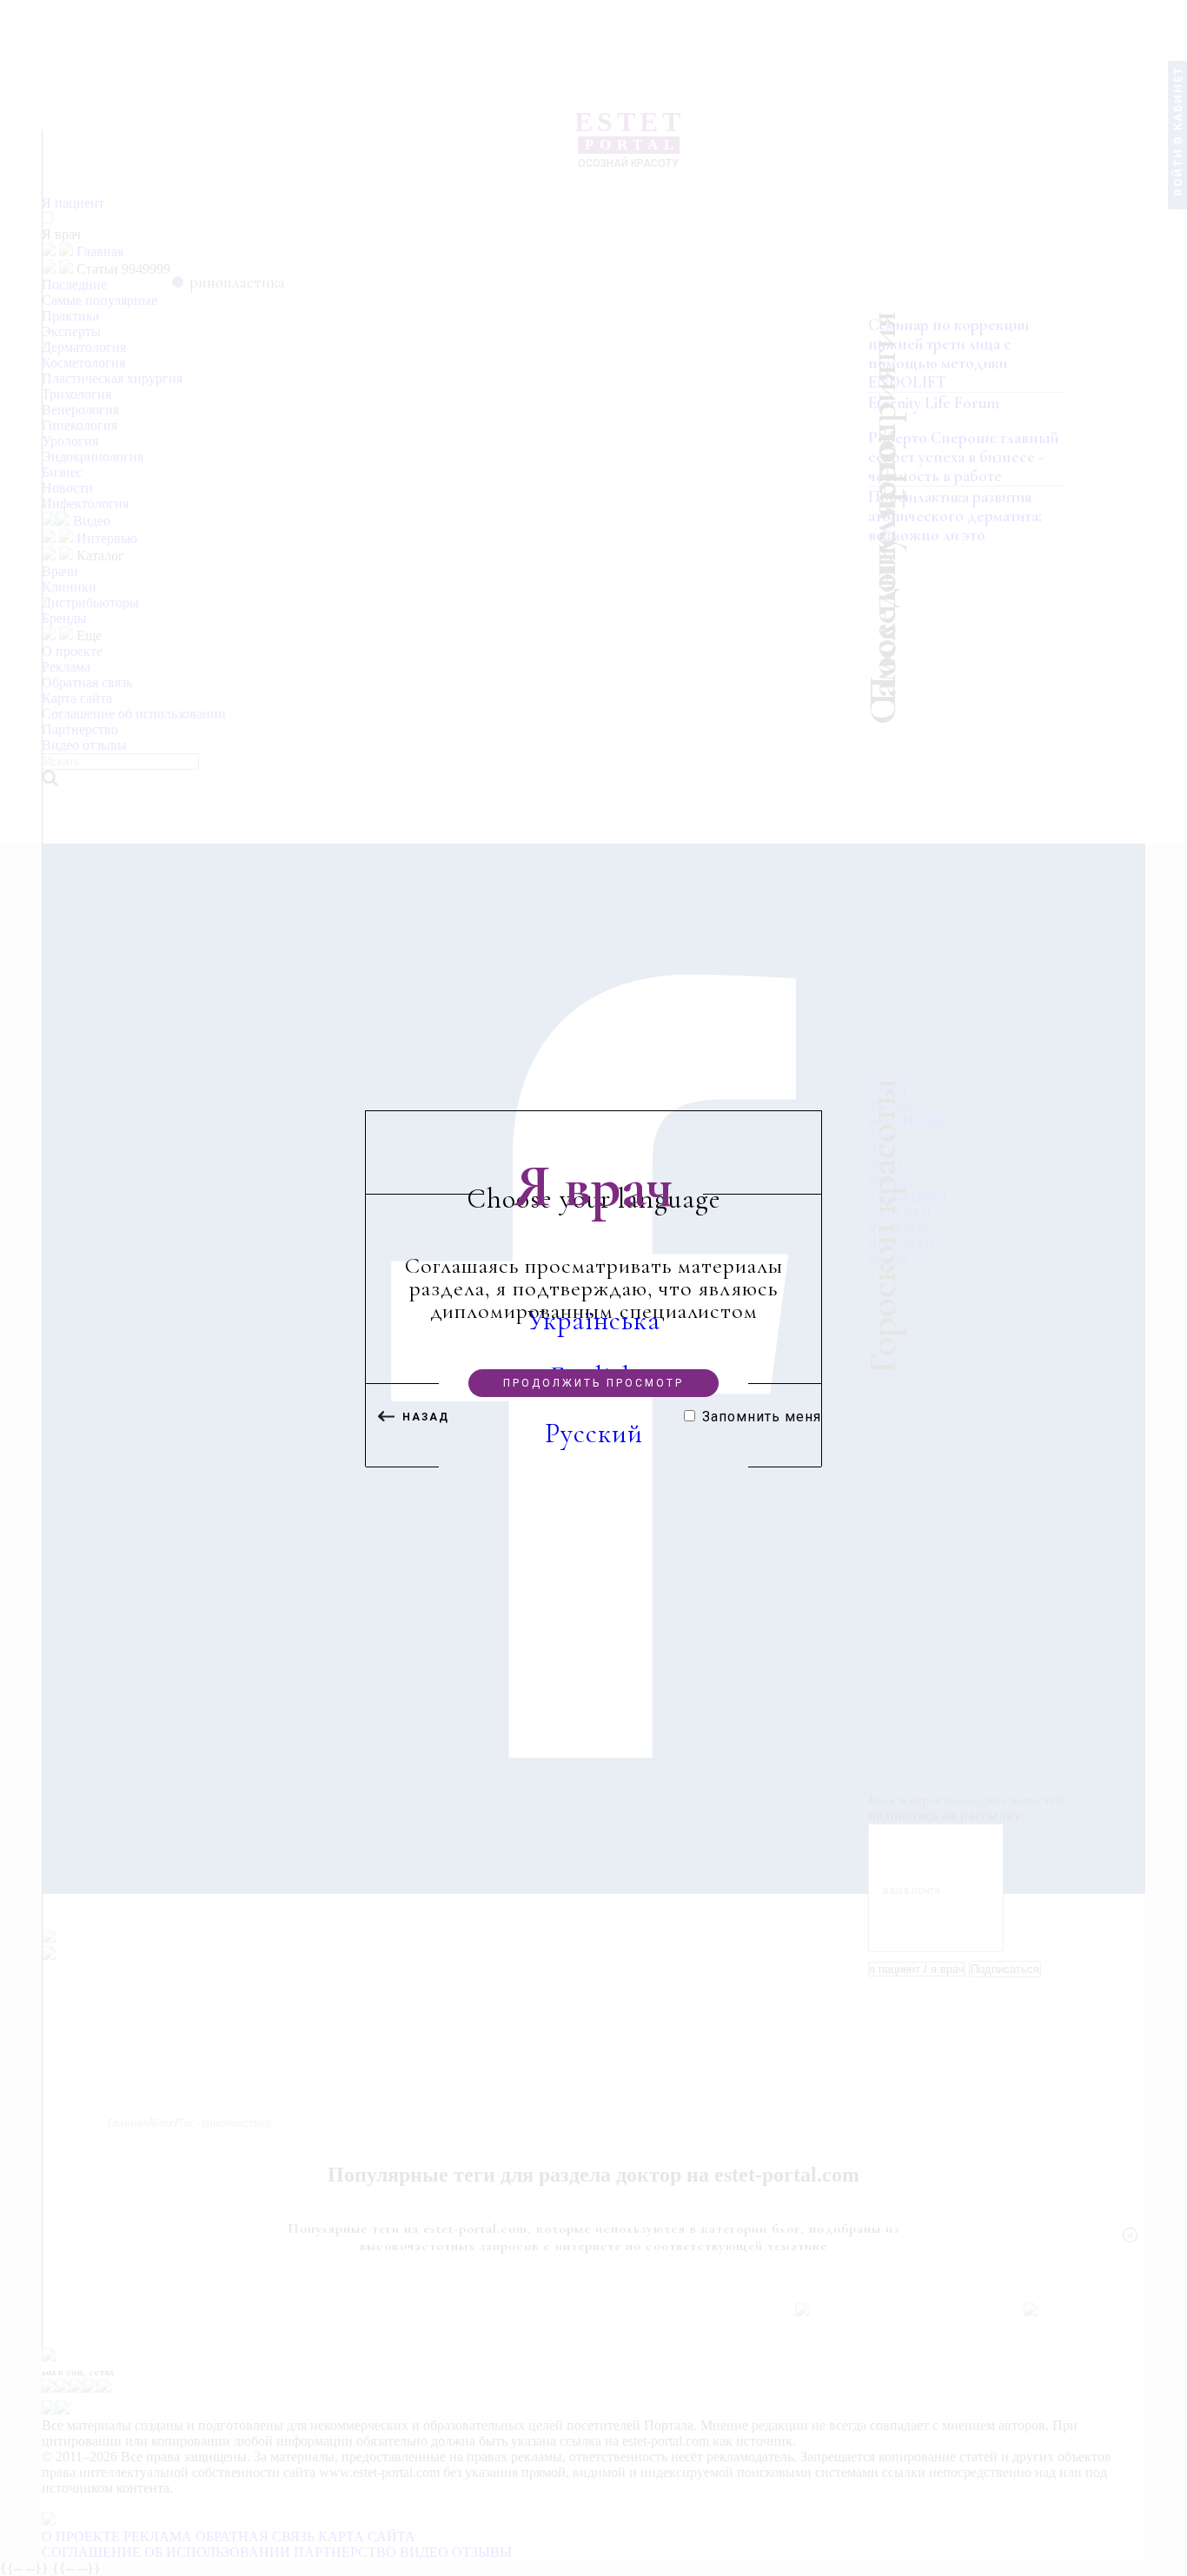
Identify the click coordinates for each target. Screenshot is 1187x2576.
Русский (594, 1434)
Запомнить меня (762, 1417)
